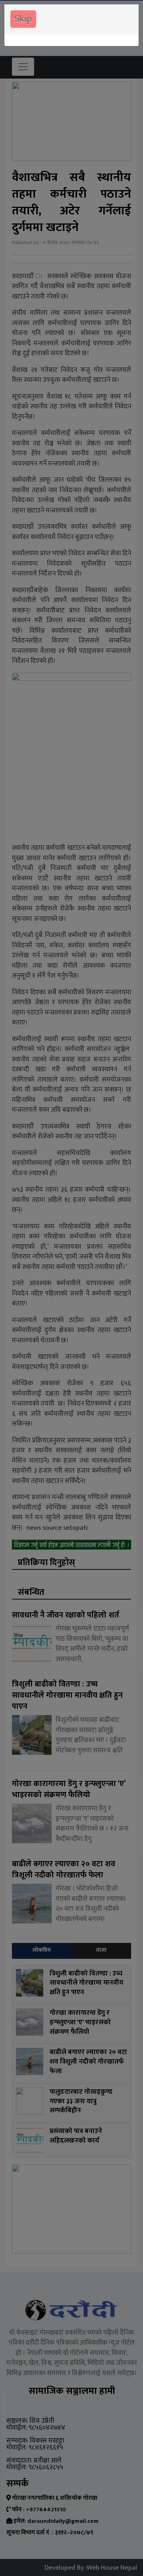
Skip (23, 19)
